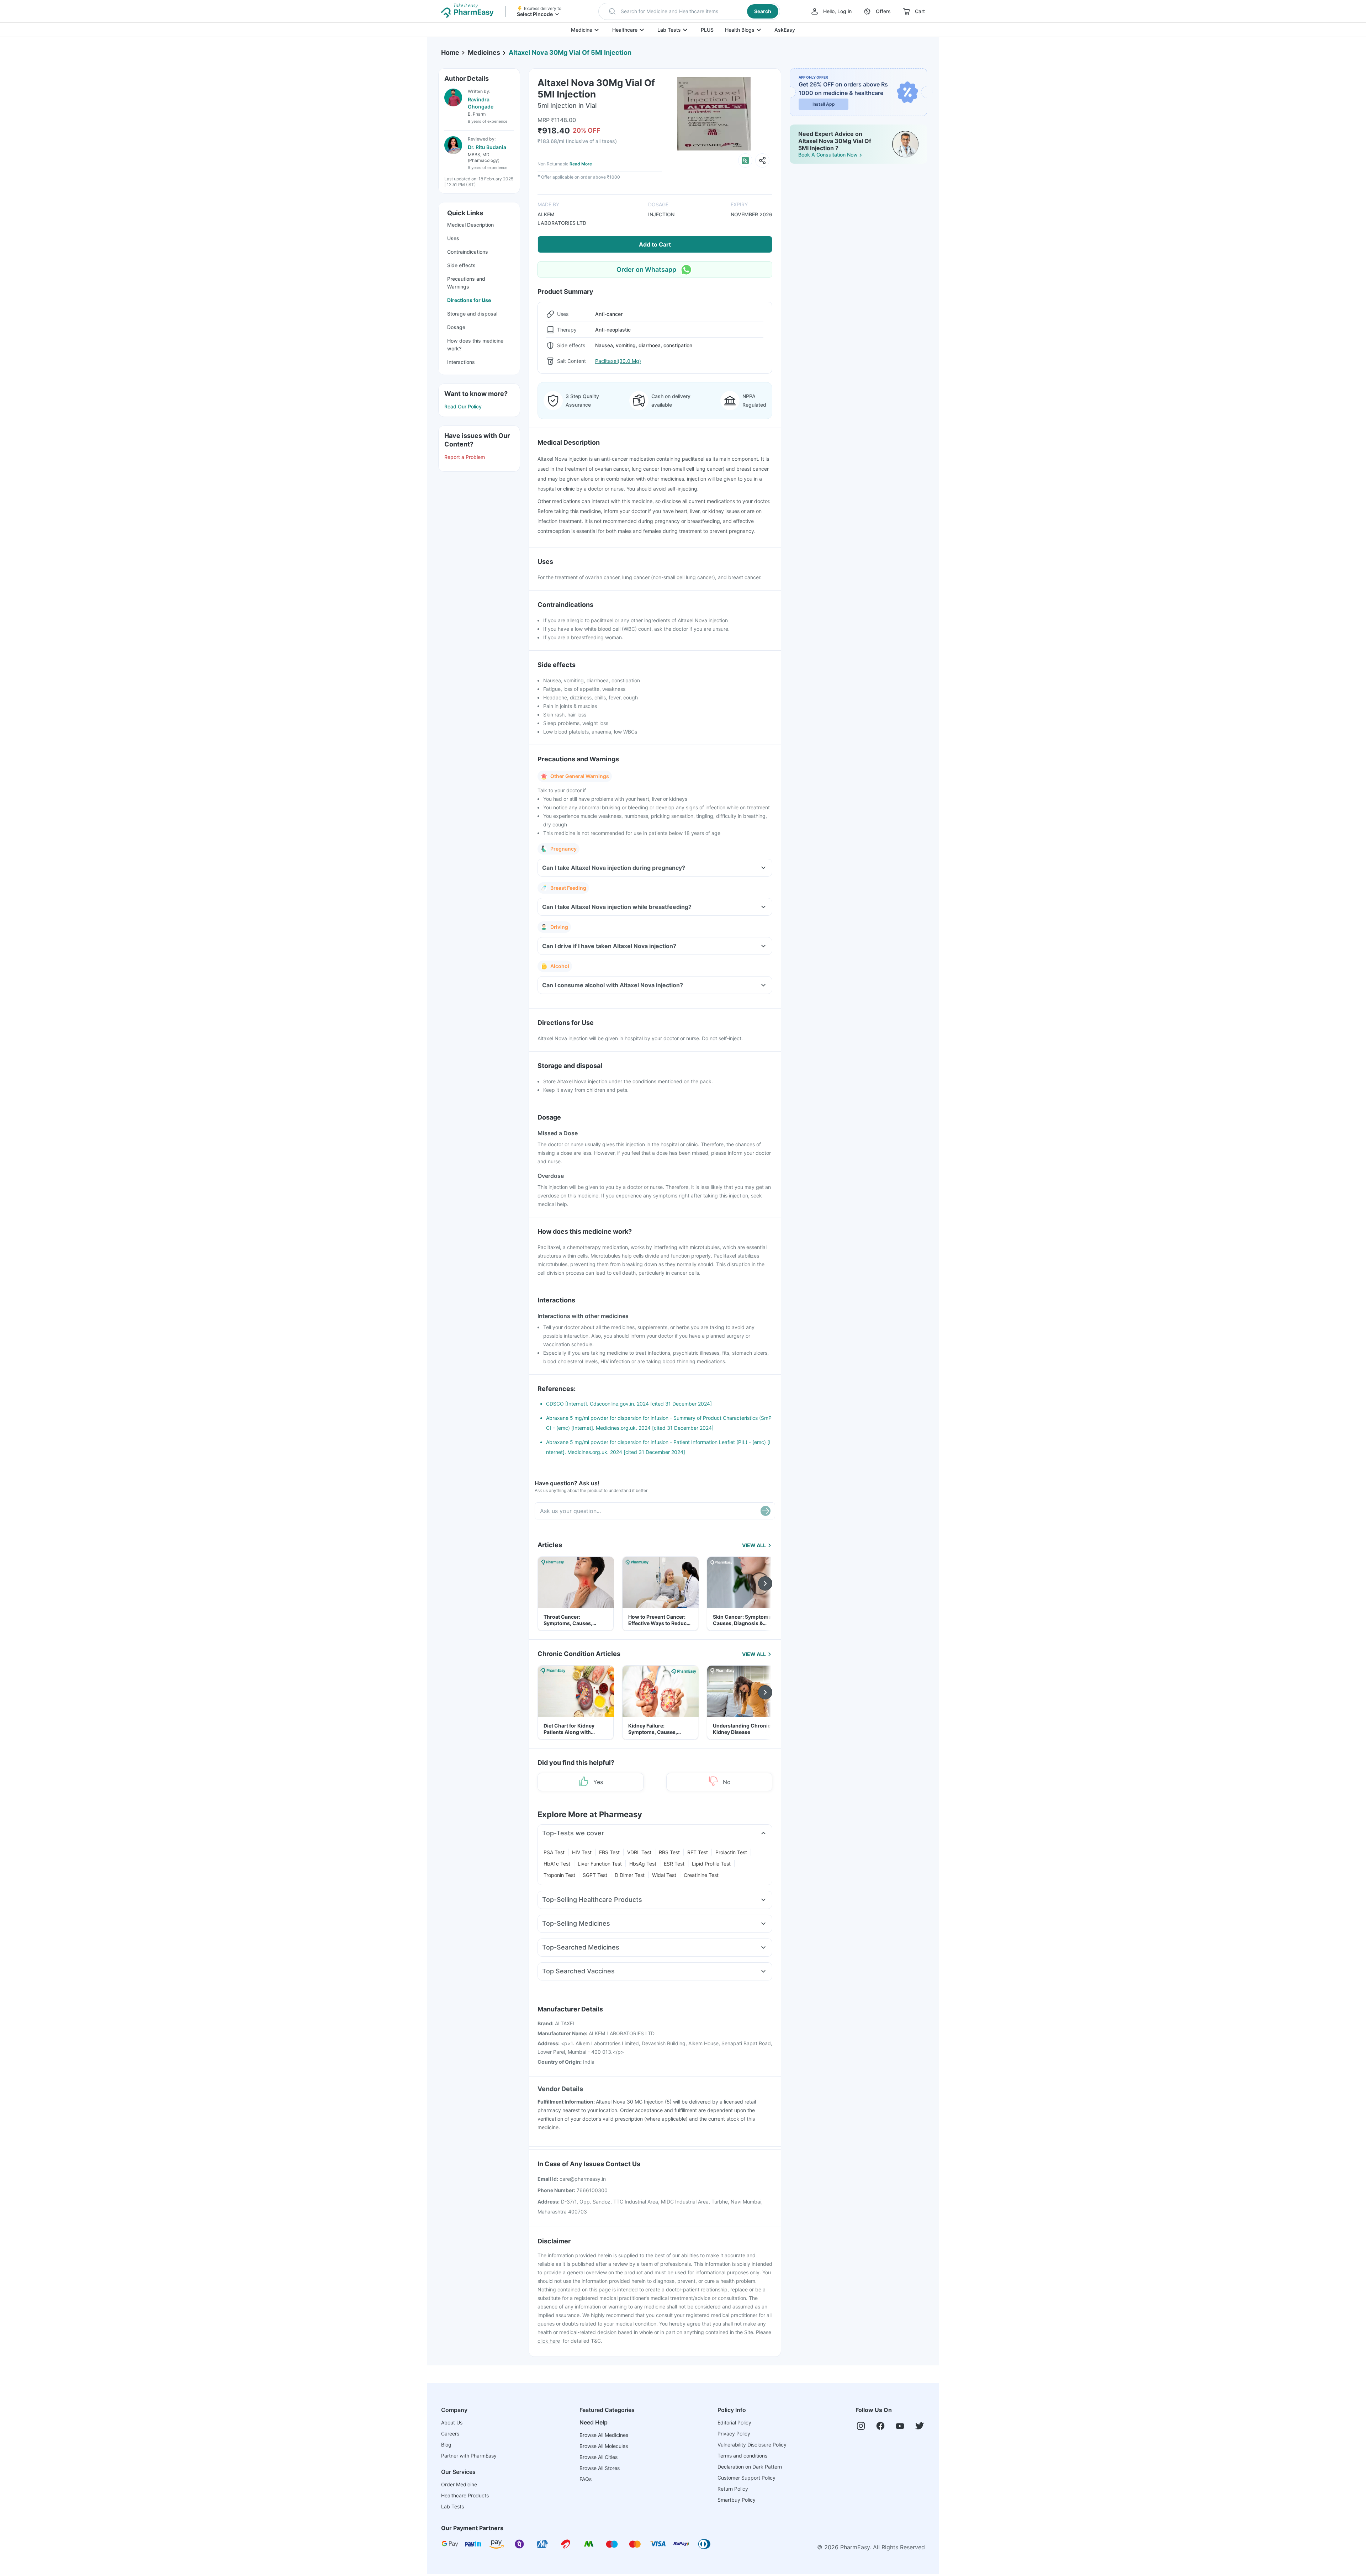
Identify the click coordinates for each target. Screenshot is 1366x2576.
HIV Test (582, 1852)
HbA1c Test (557, 1864)
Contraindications (468, 252)
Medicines (484, 52)
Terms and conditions (742, 2456)
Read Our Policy (463, 406)
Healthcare (625, 30)
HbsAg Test (643, 1864)
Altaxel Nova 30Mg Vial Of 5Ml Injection (570, 52)
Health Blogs (740, 30)
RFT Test (698, 1852)
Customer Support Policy (746, 2478)
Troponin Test (559, 1875)
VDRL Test (639, 1852)
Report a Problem (465, 457)
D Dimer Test (630, 1875)
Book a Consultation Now (828, 155)
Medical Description (470, 225)
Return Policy (733, 2489)
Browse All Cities (599, 2457)
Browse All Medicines (604, 2435)
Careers (450, 2434)
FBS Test (609, 1852)
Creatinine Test (701, 1875)
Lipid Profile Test (711, 1864)
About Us (452, 2422)
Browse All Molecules (604, 2446)
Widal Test (664, 1875)
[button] (689, 11)
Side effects (461, 265)
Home (450, 52)
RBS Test (669, 1852)
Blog (446, 2445)
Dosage (456, 327)
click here (549, 2341)
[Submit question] (766, 1511)
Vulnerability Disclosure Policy (752, 2445)
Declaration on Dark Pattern (750, 2467)
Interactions (461, 362)
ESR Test (674, 1864)
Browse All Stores (600, 2468)
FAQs (586, 2479)
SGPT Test (595, 1875)
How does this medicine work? (475, 345)
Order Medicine (459, 2484)
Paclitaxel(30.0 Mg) (618, 361)
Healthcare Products (465, 2495)
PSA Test (554, 1852)
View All (754, 1545)
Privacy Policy (734, 2434)
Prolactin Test (731, 1852)
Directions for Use (469, 300)
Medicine (582, 30)
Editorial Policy (734, 2422)
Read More (581, 164)
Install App (824, 104)
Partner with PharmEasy (469, 2456)
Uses (453, 238)
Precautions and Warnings (466, 283)
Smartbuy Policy (737, 2500)
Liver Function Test (600, 1864)
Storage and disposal (472, 314)
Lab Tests (669, 30)
